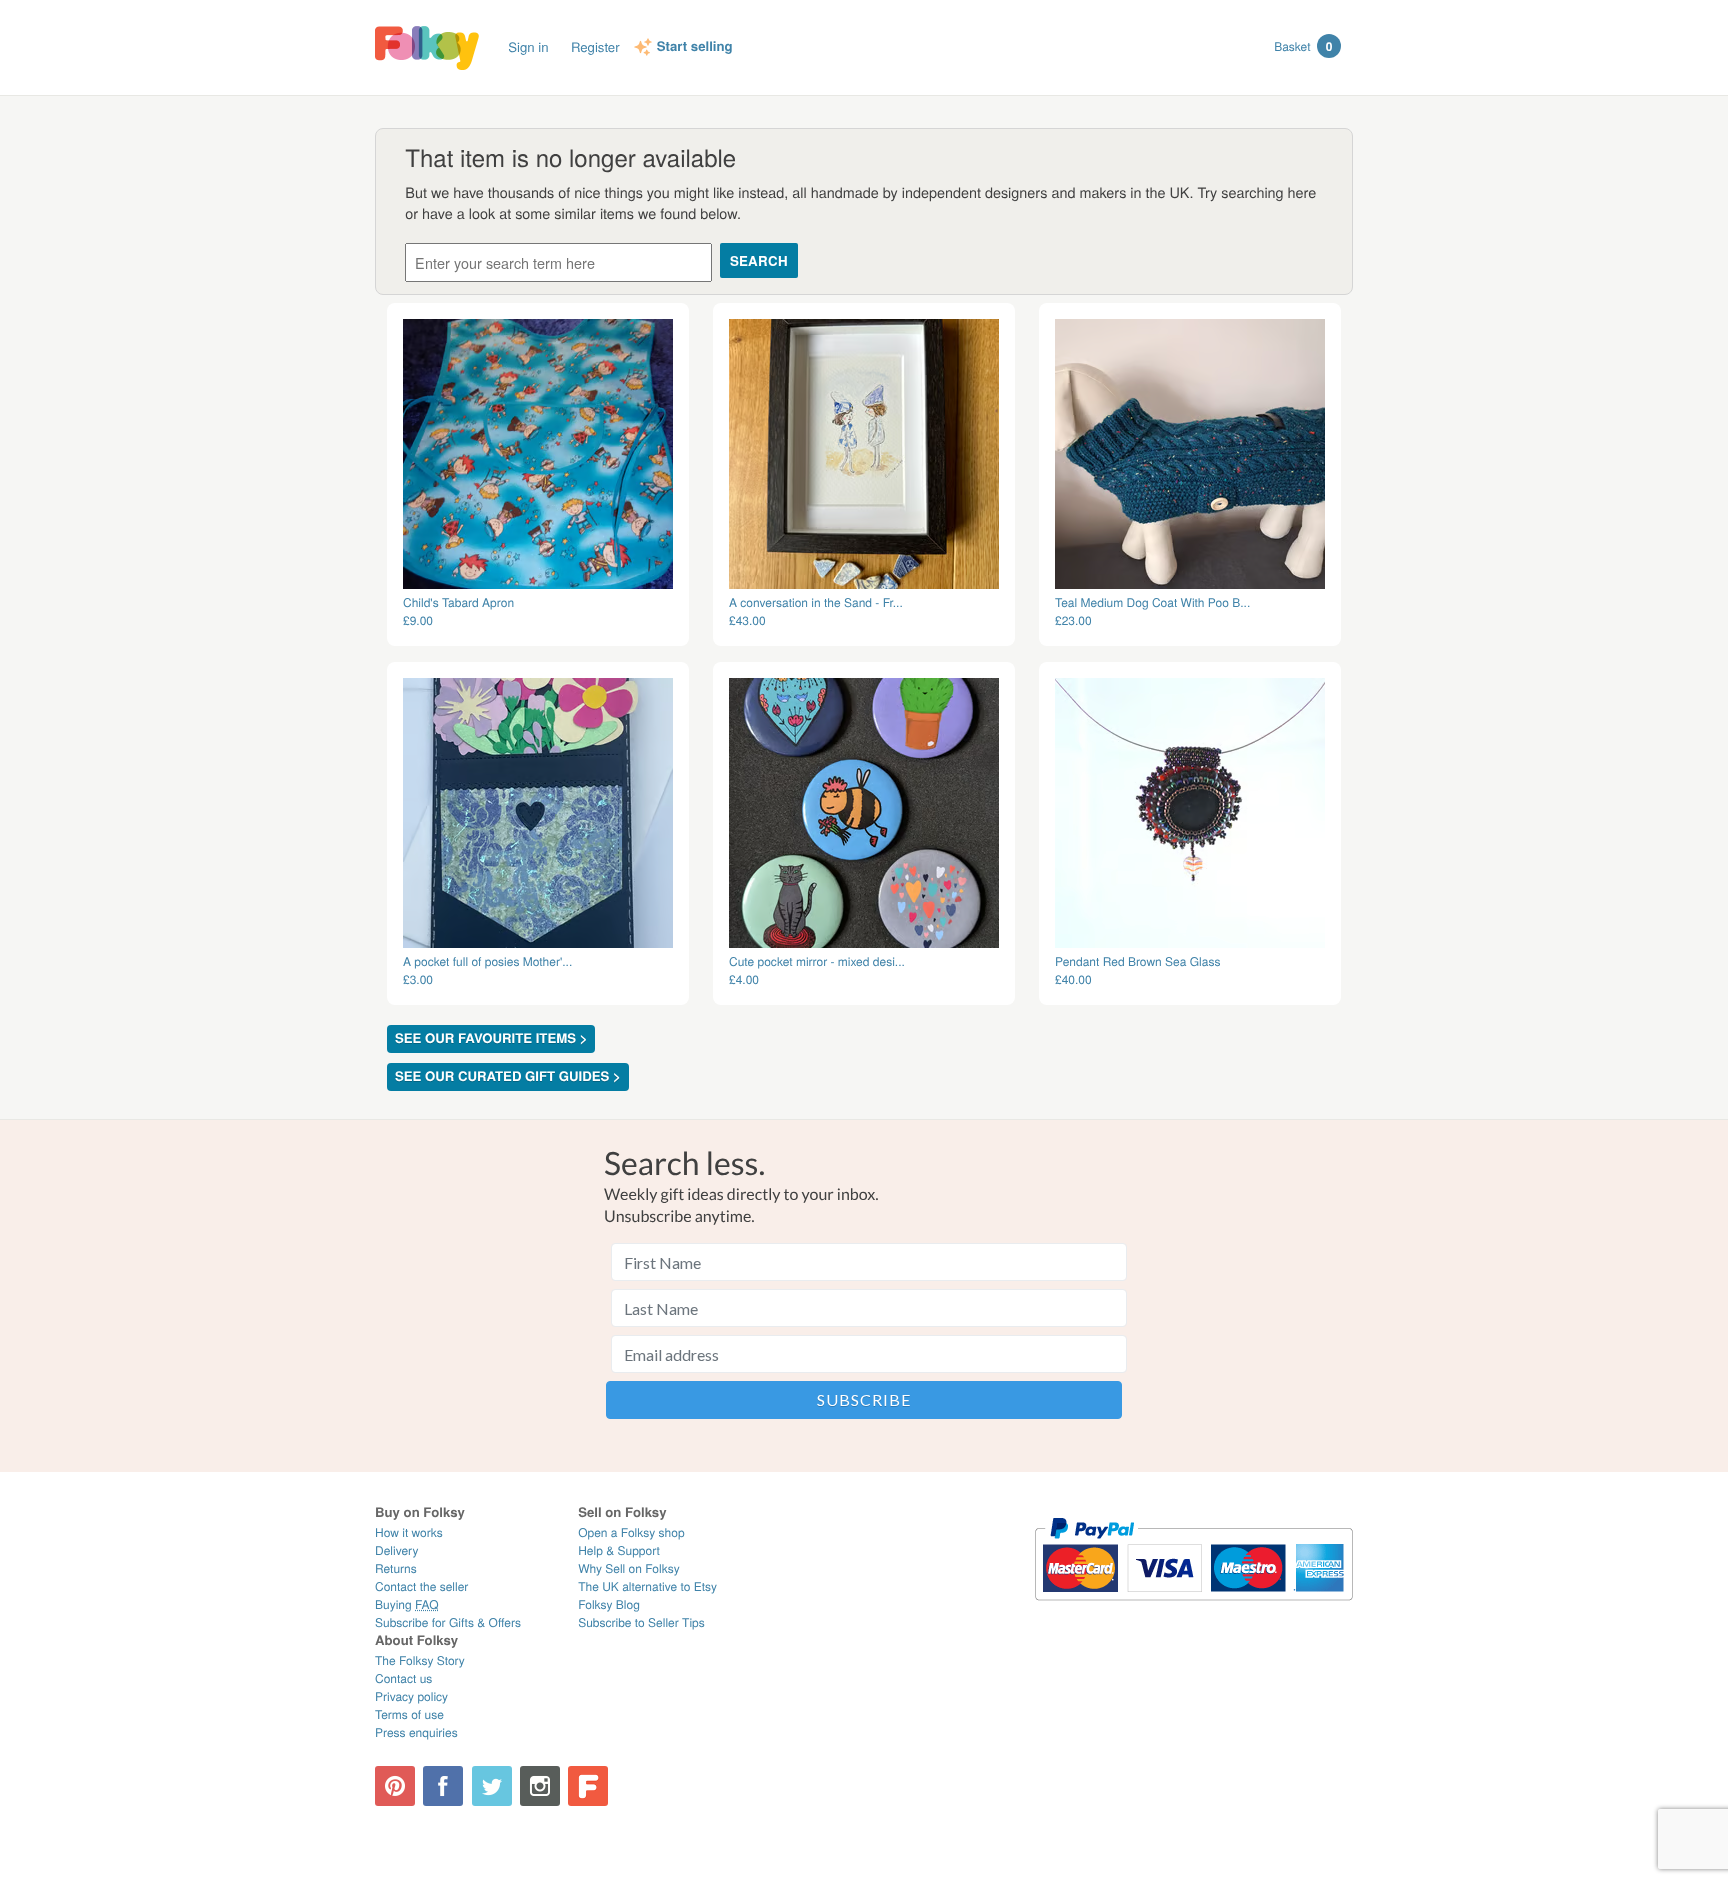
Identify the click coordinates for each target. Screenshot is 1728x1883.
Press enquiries (416, 1732)
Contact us (403, 1678)
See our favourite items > (491, 1038)
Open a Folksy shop (631, 1532)
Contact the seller (421, 1586)
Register (595, 46)
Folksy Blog (609, 1604)
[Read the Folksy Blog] (588, 1786)
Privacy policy (411, 1696)
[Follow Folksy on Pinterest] (395, 1786)
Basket (1303, 46)
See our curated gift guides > (508, 1076)
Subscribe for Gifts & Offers (448, 1622)
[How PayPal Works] (1193, 1609)
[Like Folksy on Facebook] (443, 1786)
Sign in (528, 46)
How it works (409, 1532)
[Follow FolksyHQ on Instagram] (540, 1786)
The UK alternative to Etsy (647, 1586)
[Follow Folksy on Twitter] (492, 1786)
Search (759, 260)
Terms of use (409, 1714)
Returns (396, 1568)
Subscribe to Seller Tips (641, 1622)
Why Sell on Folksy (629, 1568)
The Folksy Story (420, 1660)
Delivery (396, 1550)
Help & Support (619, 1550)
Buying (407, 1604)
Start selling (695, 47)
